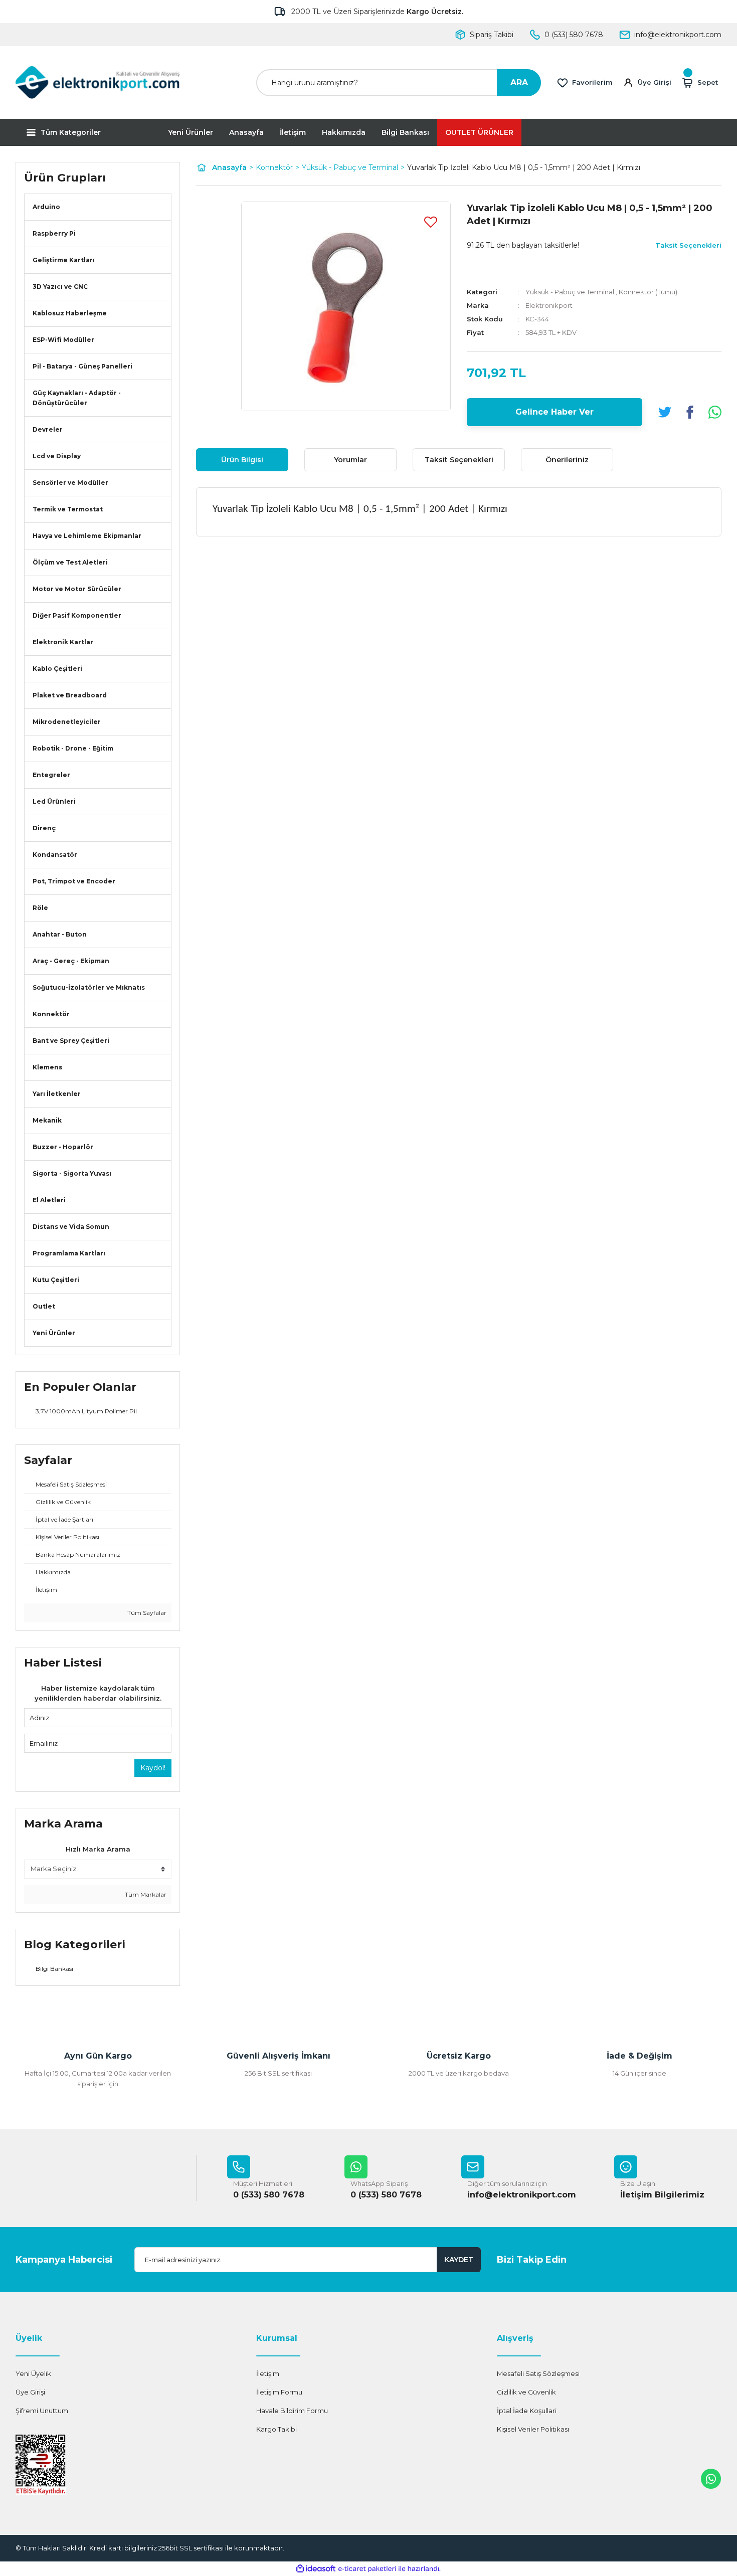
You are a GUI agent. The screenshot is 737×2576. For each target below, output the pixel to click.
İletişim (293, 132)
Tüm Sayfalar (146, 1613)
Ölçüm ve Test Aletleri (70, 562)
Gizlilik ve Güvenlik (526, 2392)
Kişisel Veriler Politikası (533, 2429)
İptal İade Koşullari (527, 2411)
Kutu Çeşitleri (56, 1280)
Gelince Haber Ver (555, 412)
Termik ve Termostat (68, 509)
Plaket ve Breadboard (70, 695)
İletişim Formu (279, 2392)
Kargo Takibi (277, 2429)
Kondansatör (55, 855)
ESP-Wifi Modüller (63, 340)
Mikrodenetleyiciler (67, 722)
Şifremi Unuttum (42, 2411)
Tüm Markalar (145, 1894)
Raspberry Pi (54, 233)
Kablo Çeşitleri (57, 669)
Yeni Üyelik (33, 2373)
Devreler (48, 429)
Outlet (44, 1306)
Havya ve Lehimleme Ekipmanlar (87, 536)
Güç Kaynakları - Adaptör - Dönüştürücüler (77, 398)
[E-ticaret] (367, 2569)
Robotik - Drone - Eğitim (73, 748)
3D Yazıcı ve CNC (60, 287)
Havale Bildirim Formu (292, 2411)
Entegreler (51, 775)
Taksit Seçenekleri (459, 460)
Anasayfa (246, 132)
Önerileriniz (567, 460)
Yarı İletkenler (57, 1094)
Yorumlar (350, 460)
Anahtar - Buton (60, 934)
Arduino (46, 207)
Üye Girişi (30, 2392)
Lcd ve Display (57, 456)
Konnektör (51, 1014)
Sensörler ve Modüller (70, 483)
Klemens (47, 1067)
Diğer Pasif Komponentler (77, 615)
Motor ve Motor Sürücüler (77, 589)
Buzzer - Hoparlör (63, 1147)
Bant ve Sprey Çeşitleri (71, 1041)
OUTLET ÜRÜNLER (479, 132)
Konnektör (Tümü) (648, 292)
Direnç (44, 828)
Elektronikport (549, 305)
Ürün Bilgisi (242, 460)
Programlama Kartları (69, 1253)
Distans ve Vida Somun (71, 1227)
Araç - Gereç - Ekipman (71, 961)
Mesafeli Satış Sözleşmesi (538, 2373)
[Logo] (98, 82)
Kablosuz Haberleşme (70, 313)
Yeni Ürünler (191, 132)
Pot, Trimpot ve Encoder (74, 881)
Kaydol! (153, 1768)
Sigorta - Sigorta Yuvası (72, 1173)
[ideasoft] (316, 2569)
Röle (40, 908)
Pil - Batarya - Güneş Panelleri (82, 366)
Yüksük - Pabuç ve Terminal (570, 292)
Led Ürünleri (54, 801)
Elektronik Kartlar (63, 642)
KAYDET (459, 2260)
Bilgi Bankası (405, 132)
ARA (519, 82)
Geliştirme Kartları (64, 260)
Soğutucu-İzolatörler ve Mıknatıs (89, 987)
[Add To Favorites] (431, 222)
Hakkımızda (344, 132)
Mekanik (47, 1120)
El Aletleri (49, 1200)
